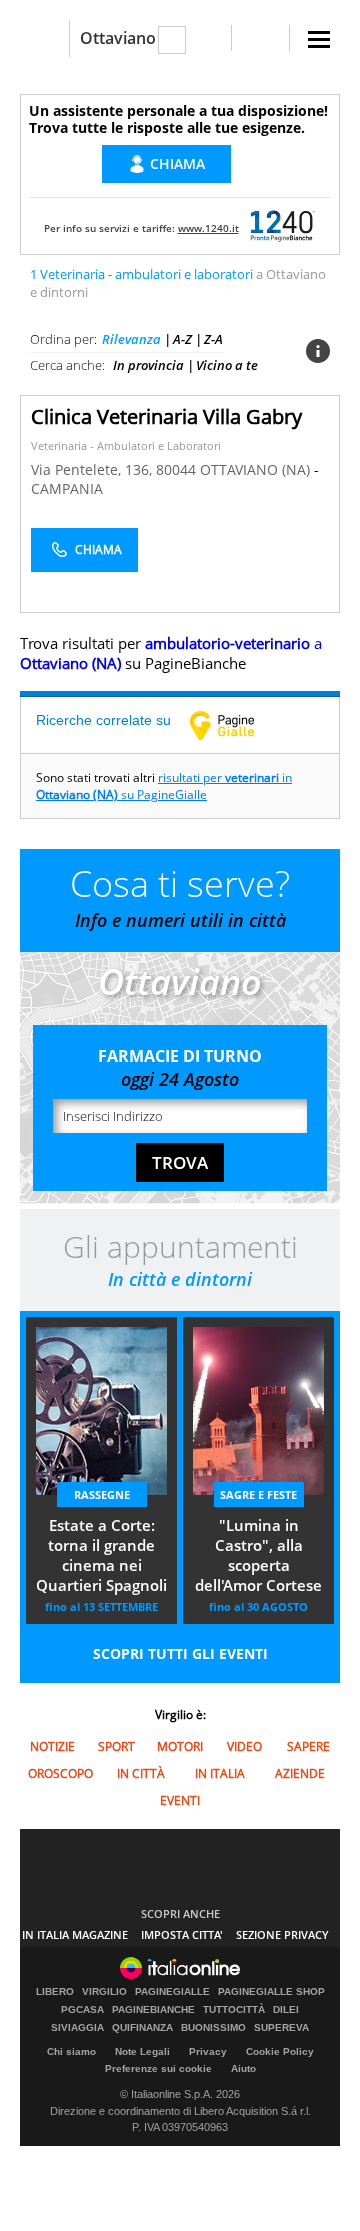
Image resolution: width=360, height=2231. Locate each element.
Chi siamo (71, 2051)
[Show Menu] (319, 39)
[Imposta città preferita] (44, 38)
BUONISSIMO (213, 2028)
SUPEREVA (281, 2028)
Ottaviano (118, 38)
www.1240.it (208, 228)
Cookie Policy (280, 2051)
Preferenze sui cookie (158, 2068)
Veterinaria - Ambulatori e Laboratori (126, 445)
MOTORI (180, 1746)
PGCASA (82, 2010)
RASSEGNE (102, 1494)
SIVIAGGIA (77, 2028)
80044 (176, 469)
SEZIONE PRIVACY (282, 1934)
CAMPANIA (67, 488)
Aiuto (243, 2068)
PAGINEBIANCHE (153, 2010)
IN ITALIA (220, 1773)
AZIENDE (300, 1773)
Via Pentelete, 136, (93, 469)
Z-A (213, 339)
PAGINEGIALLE (172, 1992)
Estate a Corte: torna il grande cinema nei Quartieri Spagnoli (101, 1555)
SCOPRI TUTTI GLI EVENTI (180, 1653)
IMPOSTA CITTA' (182, 1934)
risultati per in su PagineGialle (164, 786)
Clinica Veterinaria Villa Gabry (166, 416)
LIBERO (55, 1992)
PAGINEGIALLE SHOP (271, 1992)
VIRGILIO (104, 1992)
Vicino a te (227, 365)
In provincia (148, 365)
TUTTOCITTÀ (234, 2010)
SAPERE (308, 1746)
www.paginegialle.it (237, 725)
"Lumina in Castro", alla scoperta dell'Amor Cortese (258, 1555)
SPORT (116, 1746)
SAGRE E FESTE (258, 1494)
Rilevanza (131, 339)
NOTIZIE (52, 1746)
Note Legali (142, 2051)
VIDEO (244, 1746)
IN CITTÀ (141, 1773)
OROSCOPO (60, 1773)
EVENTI (180, 1800)
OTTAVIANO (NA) (257, 469)
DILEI (286, 2010)
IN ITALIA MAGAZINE (75, 1934)
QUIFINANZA (142, 2028)
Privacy (208, 2051)
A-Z (182, 339)
